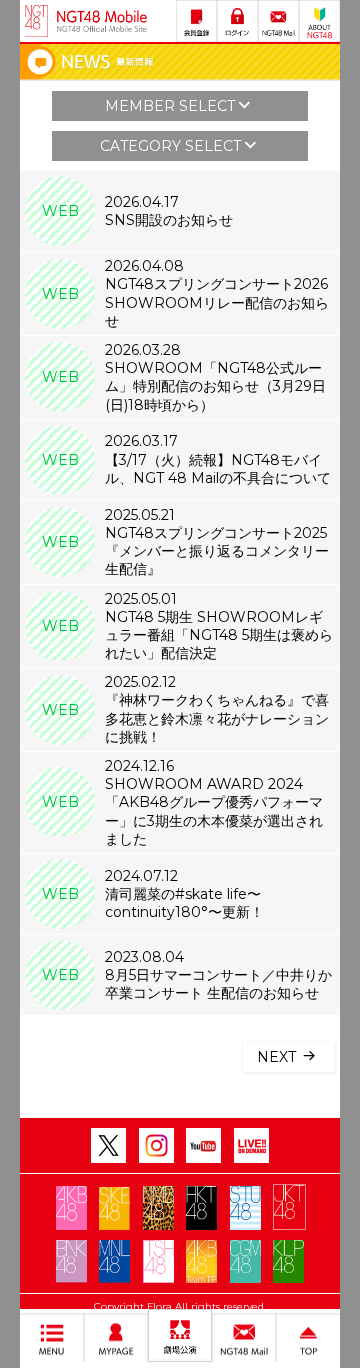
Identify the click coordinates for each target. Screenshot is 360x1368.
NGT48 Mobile (102, 21)
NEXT (278, 1057)
